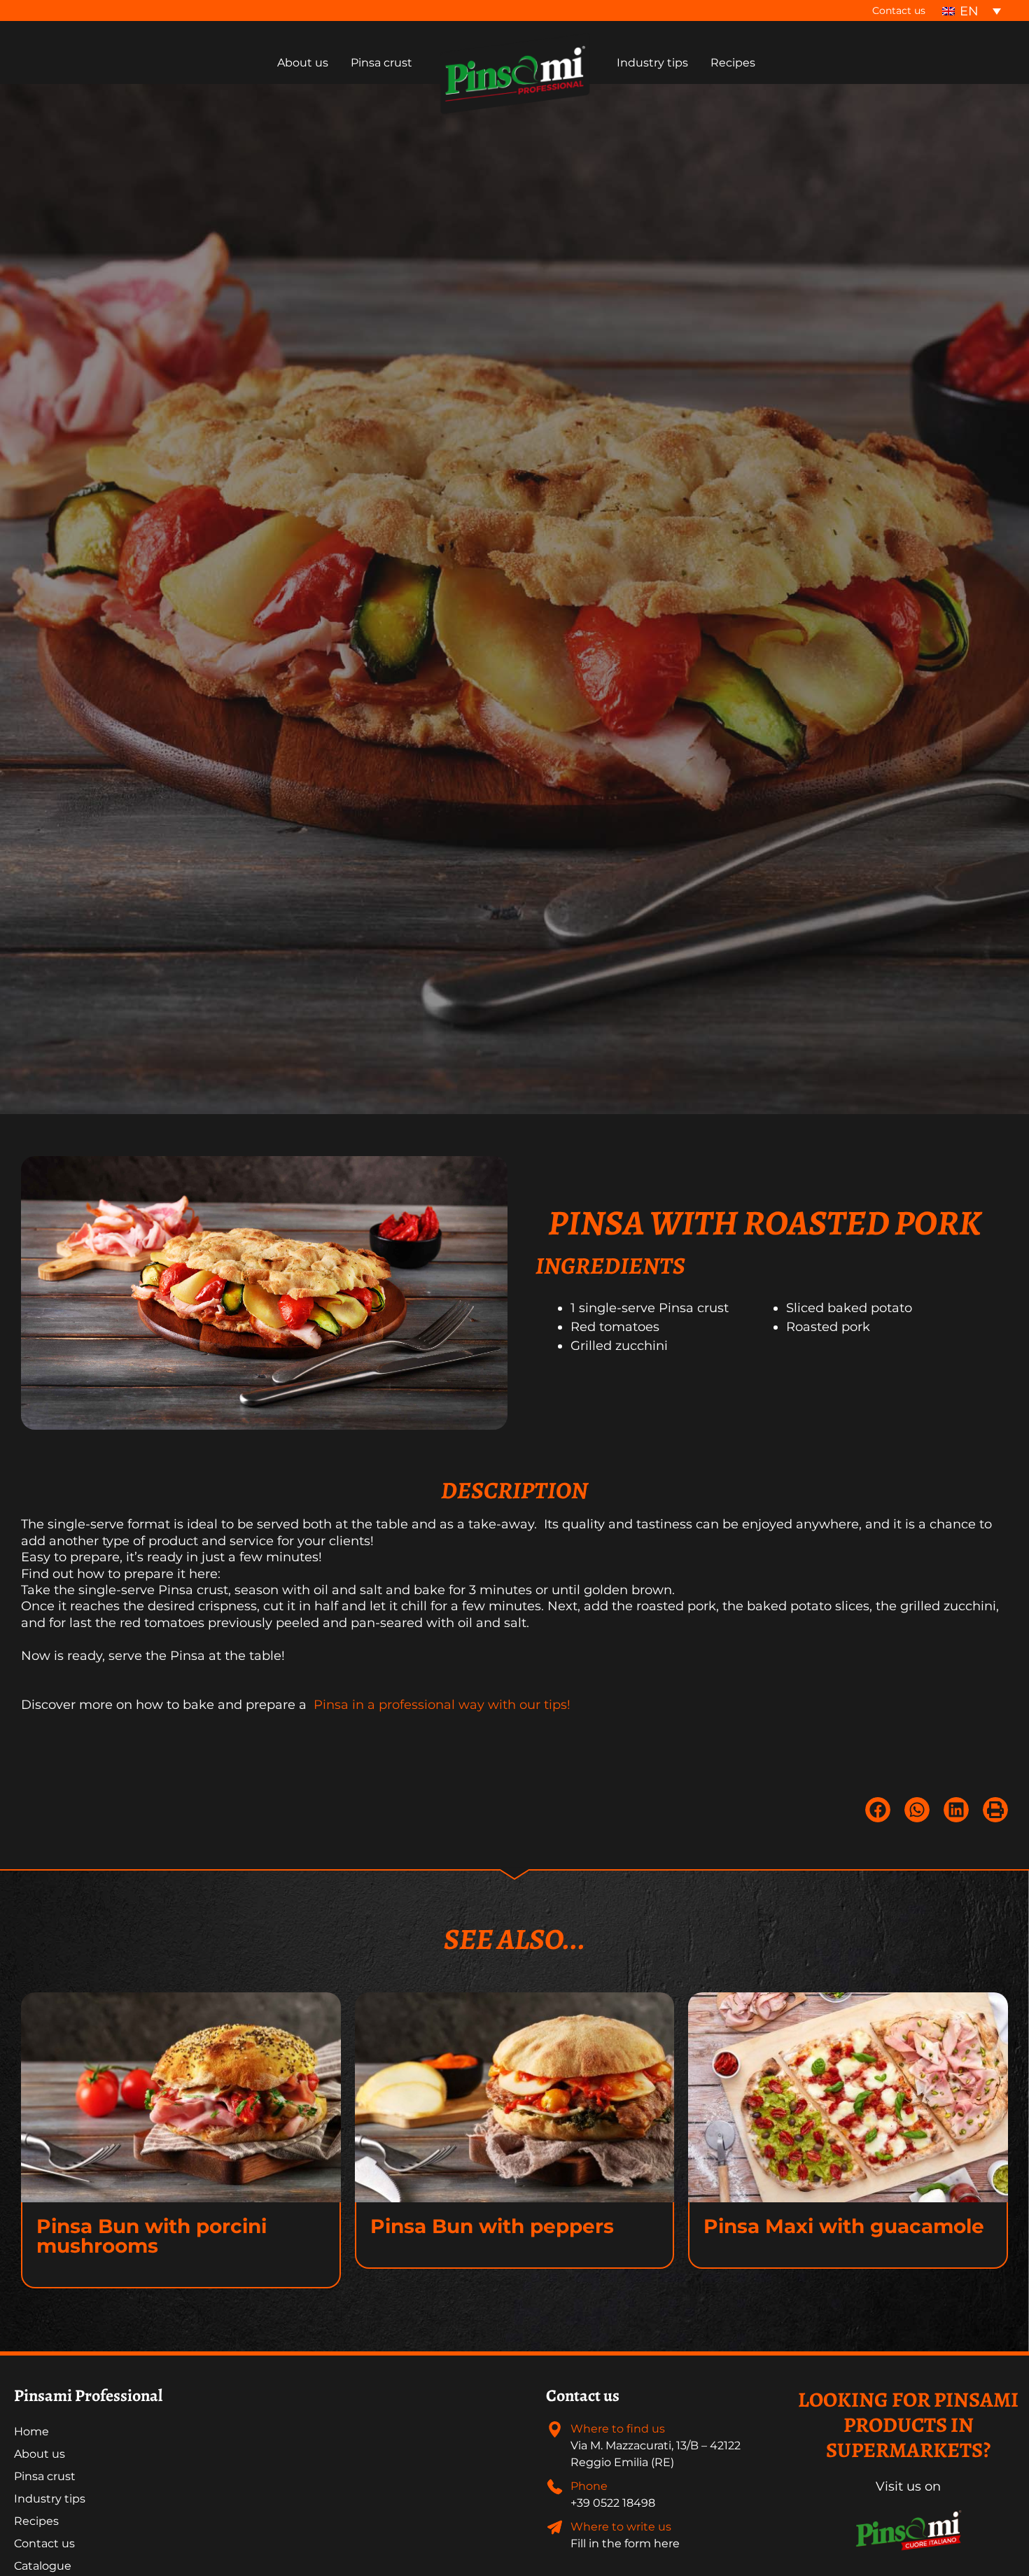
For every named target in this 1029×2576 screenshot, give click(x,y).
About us (40, 2454)
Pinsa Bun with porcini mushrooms (152, 2236)
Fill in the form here (625, 2543)
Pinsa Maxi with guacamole (844, 2226)
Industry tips (50, 2499)
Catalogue (43, 2566)
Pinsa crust (45, 2476)
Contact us (899, 10)
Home (31, 2431)
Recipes (36, 2521)
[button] (878, 1810)
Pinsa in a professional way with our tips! (440, 1705)
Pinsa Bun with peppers (492, 2226)
